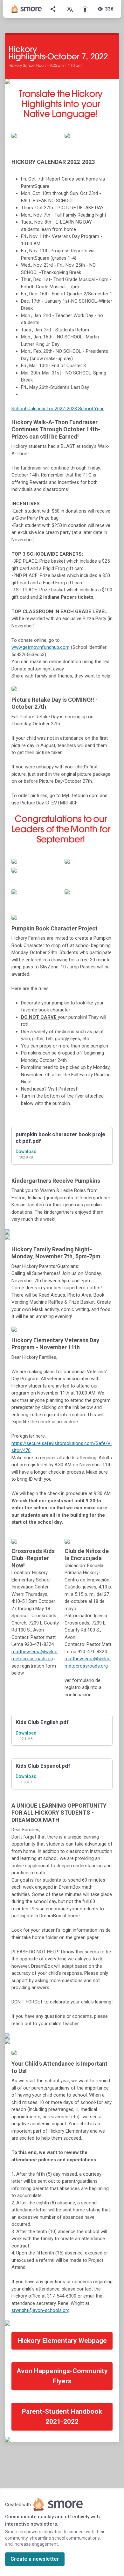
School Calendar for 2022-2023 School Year (58, 409)
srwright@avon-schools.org (41, 2310)
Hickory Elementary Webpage (62, 2341)
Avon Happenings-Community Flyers (62, 2376)
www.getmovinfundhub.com (41, 647)
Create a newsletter (35, 2559)
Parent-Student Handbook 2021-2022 (62, 2417)
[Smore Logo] (27, 9)
